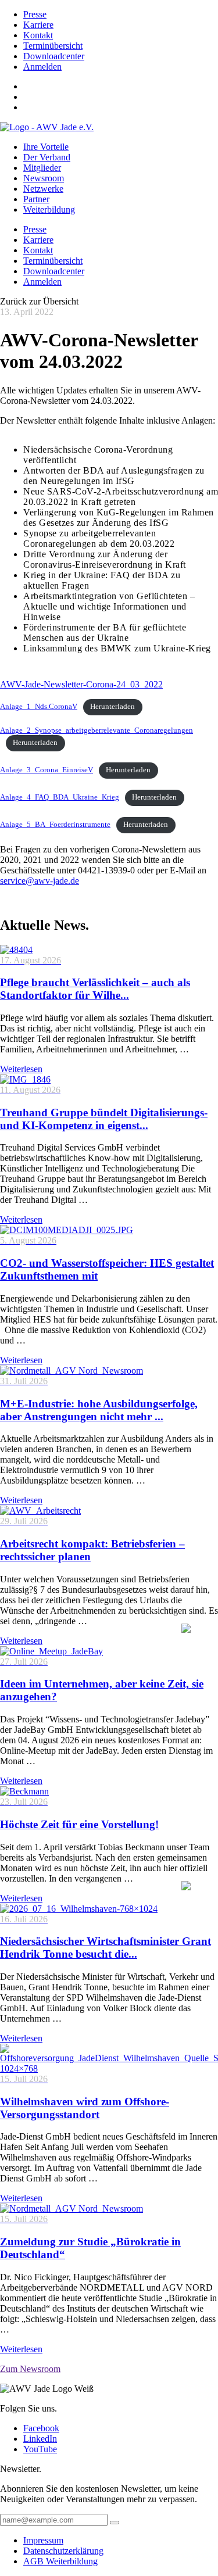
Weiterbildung (49, 209)
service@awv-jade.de (40, 881)
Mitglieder (42, 168)
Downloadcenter (54, 56)
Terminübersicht (53, 46)
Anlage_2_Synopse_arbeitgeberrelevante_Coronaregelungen (97, 730)
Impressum (43, 2540)
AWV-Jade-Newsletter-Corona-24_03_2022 (81, 684)
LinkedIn (40, 2439)
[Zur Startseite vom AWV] (47, 127)
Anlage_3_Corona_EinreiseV (47, 770)
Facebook (41, 2428)
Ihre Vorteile (46, 147)
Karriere (38, 25)
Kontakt (38, 35)
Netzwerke (43, 189)
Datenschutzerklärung (63, 2551)
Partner (36, 199)
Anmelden (42, 67)
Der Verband (47, 157)
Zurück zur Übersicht (39, 301)
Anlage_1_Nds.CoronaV (39, 707)
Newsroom (44, 178)
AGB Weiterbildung (60, 2561)
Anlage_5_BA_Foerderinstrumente (55, 825)
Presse (35, 14)
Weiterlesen (21, 1069)
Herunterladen (112, 707)
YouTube (40, 2449)
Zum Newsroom (30, 2369)
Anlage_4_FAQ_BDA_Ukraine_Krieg (60, 797)
